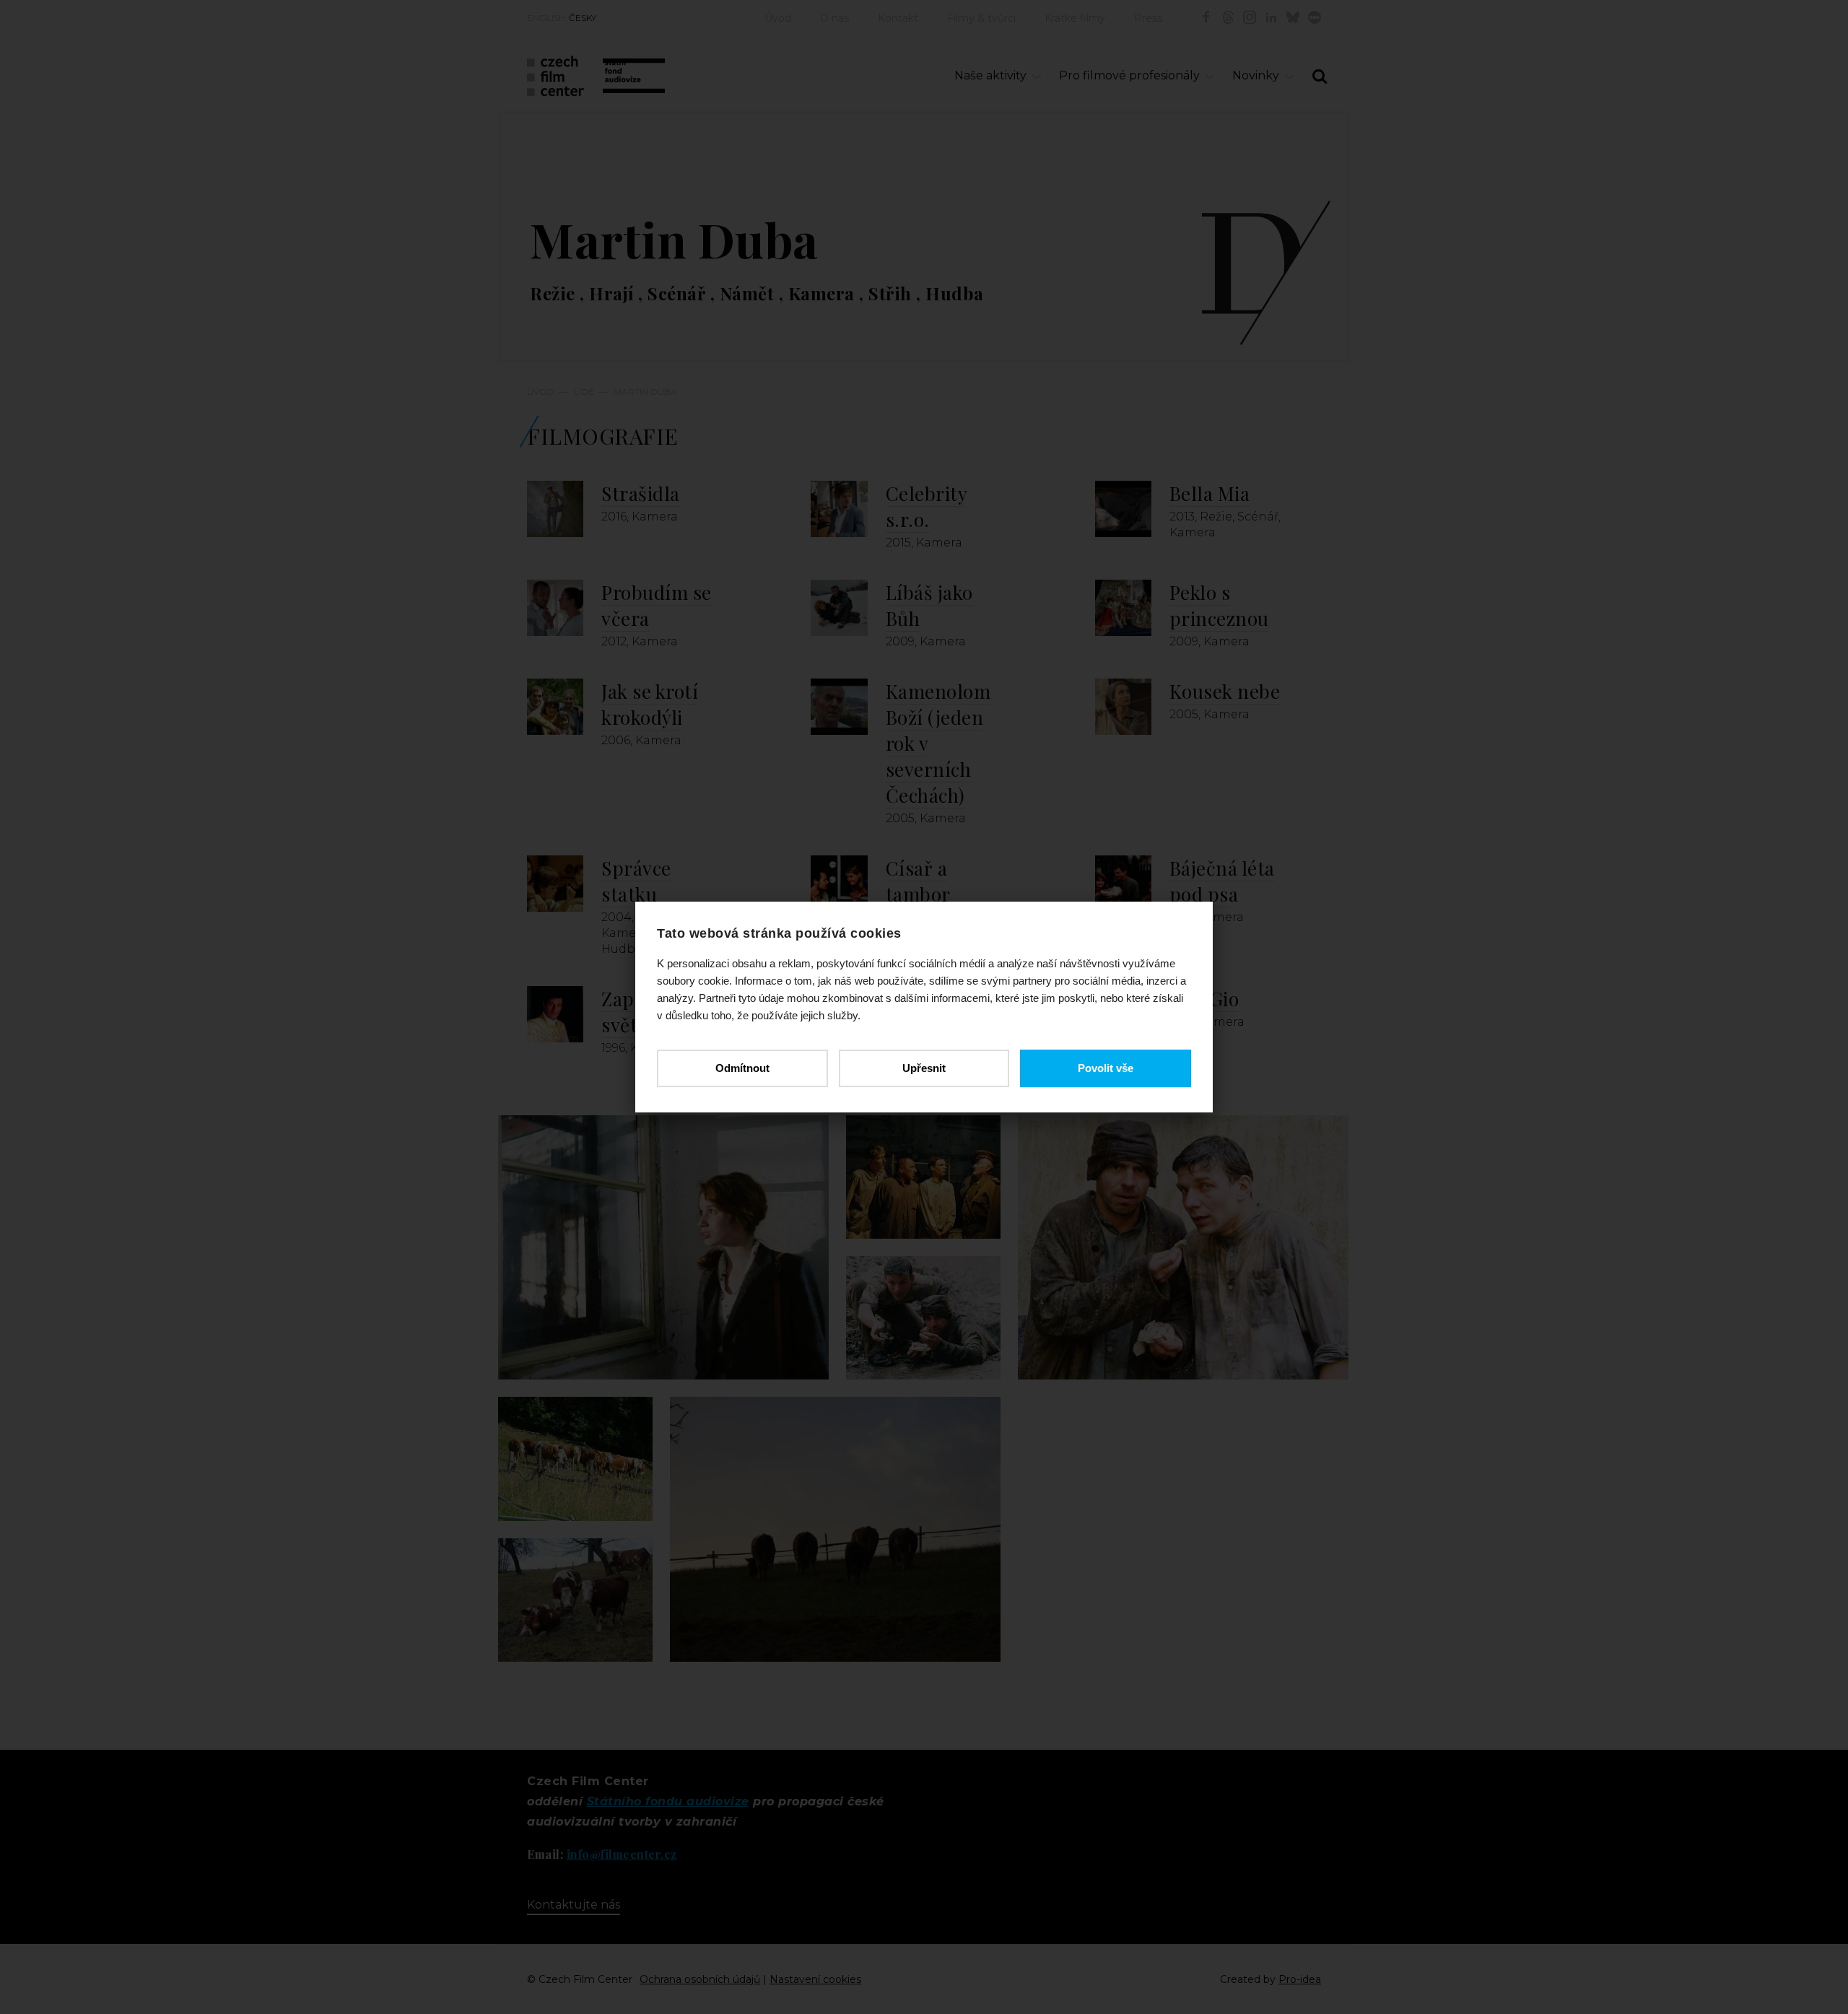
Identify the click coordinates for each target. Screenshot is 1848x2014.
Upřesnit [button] (924, 1068)
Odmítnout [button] (742, 1068)
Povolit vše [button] (1106, 1068)
